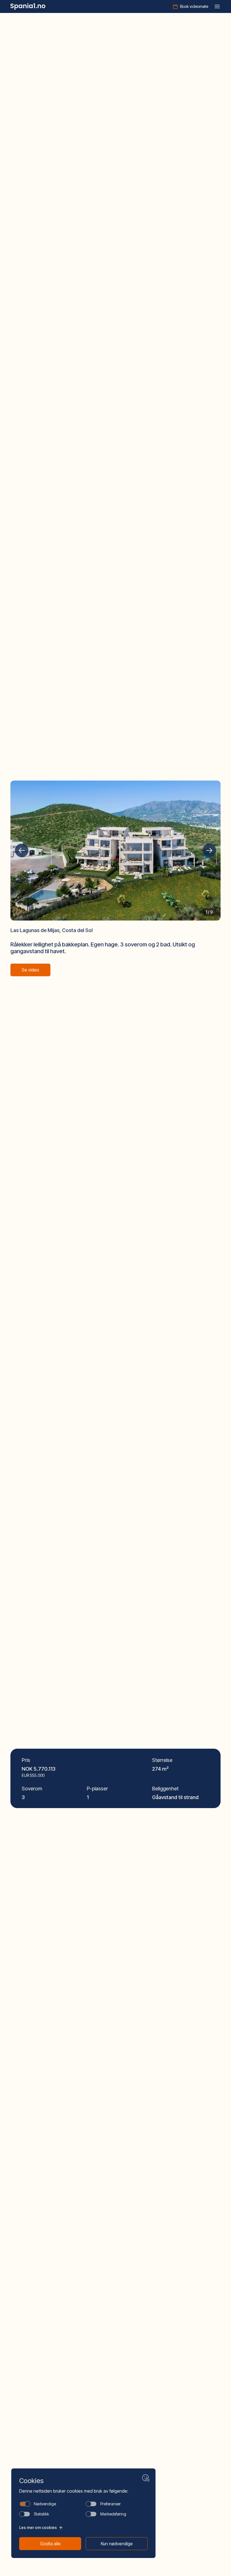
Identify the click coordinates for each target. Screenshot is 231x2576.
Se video (30, 970)
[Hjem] (28, 6)
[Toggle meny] (217, 6)
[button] (22, 850)
